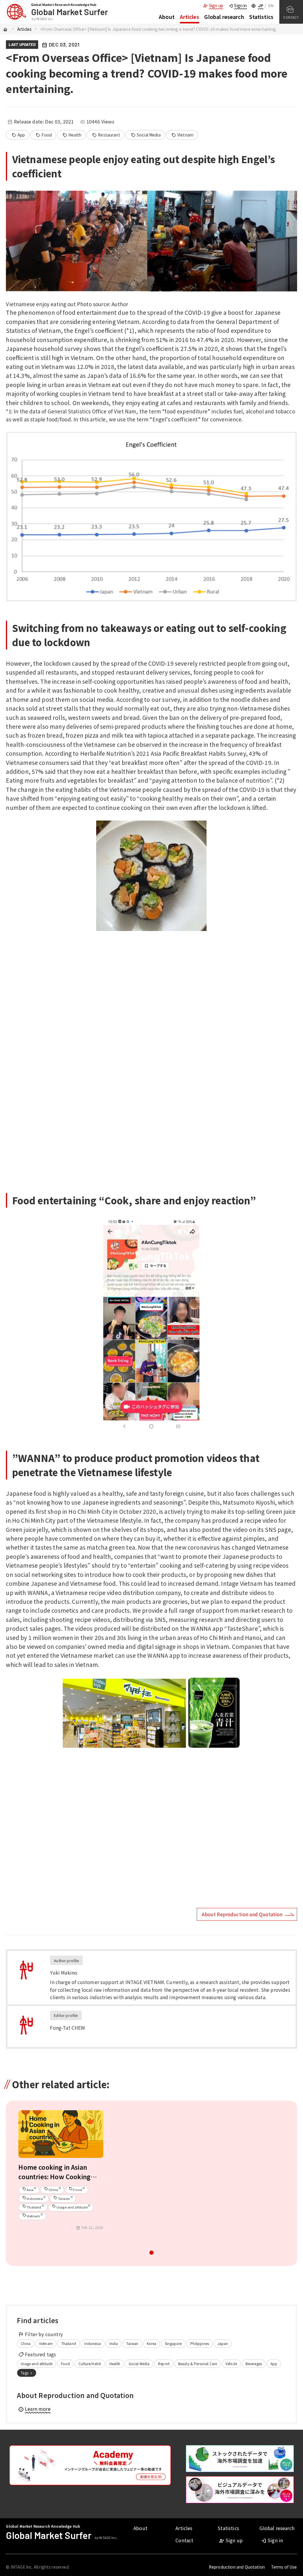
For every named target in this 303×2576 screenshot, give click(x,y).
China (26, 2343)
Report (164, 2364)
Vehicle (231, 2364)
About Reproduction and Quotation (242, 1914)
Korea (152, 2343)
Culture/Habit (90, 2364)
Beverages (254, 2364)
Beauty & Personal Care (198, 2364)
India (114, 2343)
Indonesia (92, 2343)
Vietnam (182, 135)
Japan (223, 2343)
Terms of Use (284, 2567)
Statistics (261, 17)
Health (72, 135)
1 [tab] (152, 2254)
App (18, 135)
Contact (184, 2540)
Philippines (200, 2343)
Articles (190, 17)
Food (44, 135)
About (167, 17)
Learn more (34, 2409)
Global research (224, 17)
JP (261, 5)
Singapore (173, 2343)
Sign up (213, 5)
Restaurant (106, 135)
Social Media (146, 135)
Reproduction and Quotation (237, 2567)
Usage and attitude (37, 2364)
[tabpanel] (61, 2173)
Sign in (237, 5)
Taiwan (132, 2343)
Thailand (69, 2343)
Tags (27, 2373)
